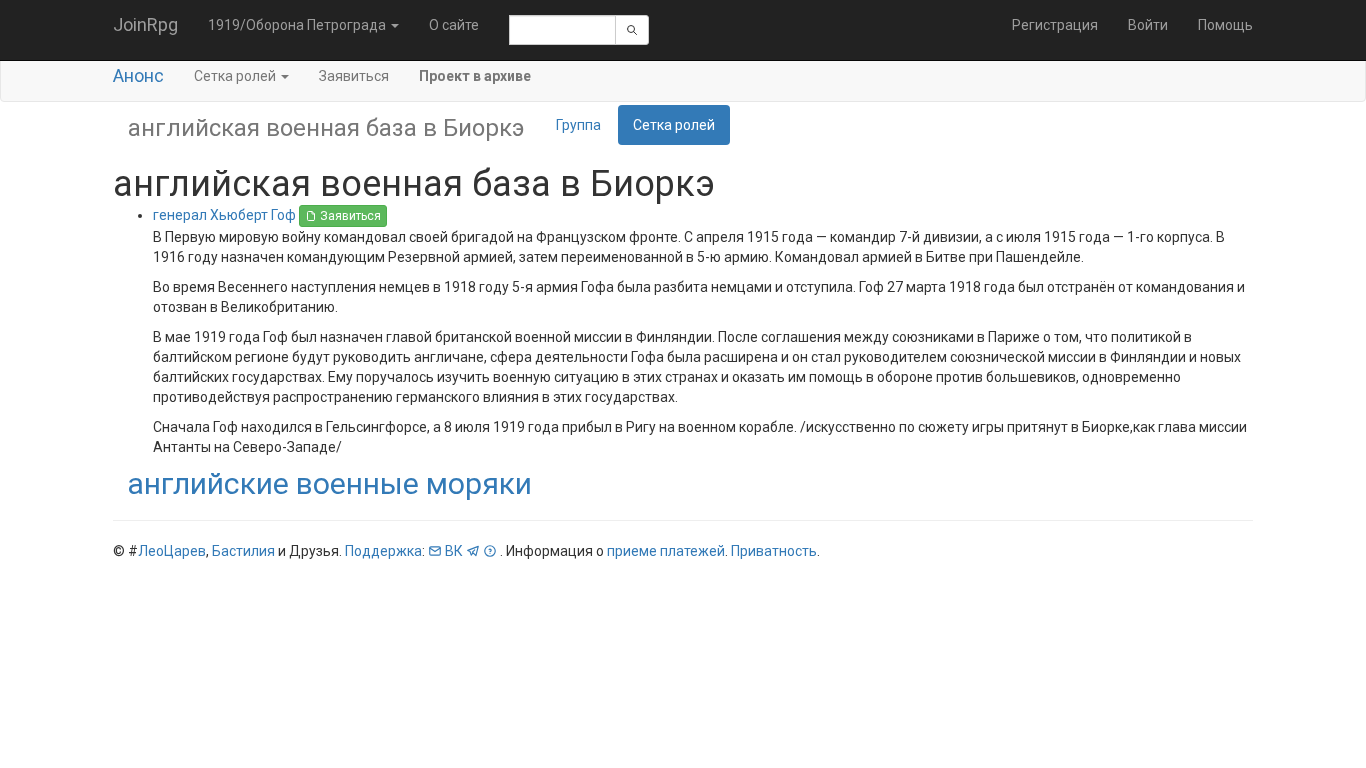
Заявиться (354, 76)
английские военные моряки (329, 483)
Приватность (774, 551)
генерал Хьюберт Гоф (226, 215)
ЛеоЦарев (172, 551)
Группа (578, 125)
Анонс (138, 75)
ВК (454, 551)
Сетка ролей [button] (236, 76)
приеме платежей (666, 551)
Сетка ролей (674, 125)
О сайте (454, 25)
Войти (1148, 25)
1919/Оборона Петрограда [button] (298, 25)
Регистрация (1055, 25)
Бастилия (243, 551)
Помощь (1225, 25)
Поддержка (383, 551)
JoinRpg (145, 24)
